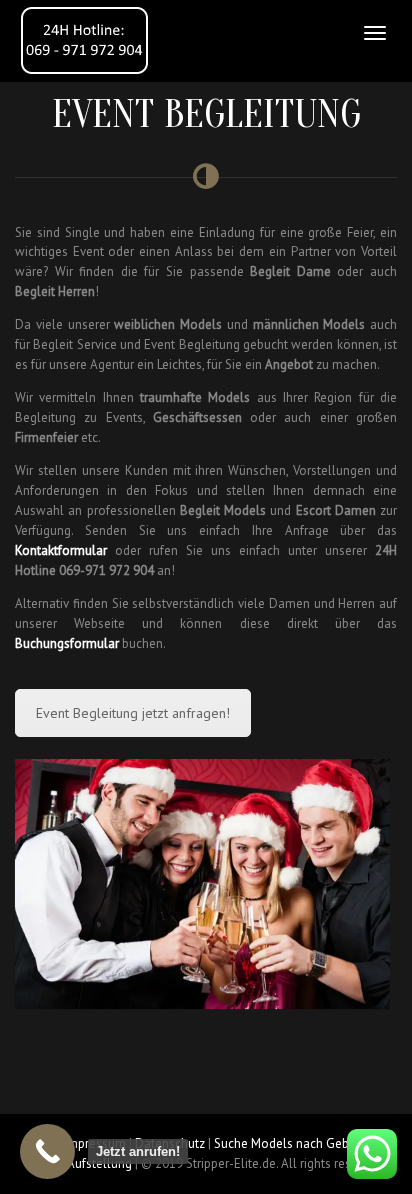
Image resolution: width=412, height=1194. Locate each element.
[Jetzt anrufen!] (47, 1151)
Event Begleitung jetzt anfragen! (133, 713)
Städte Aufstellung (80, 1163)
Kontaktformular (61, 550)
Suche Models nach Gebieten (295, 1143)
